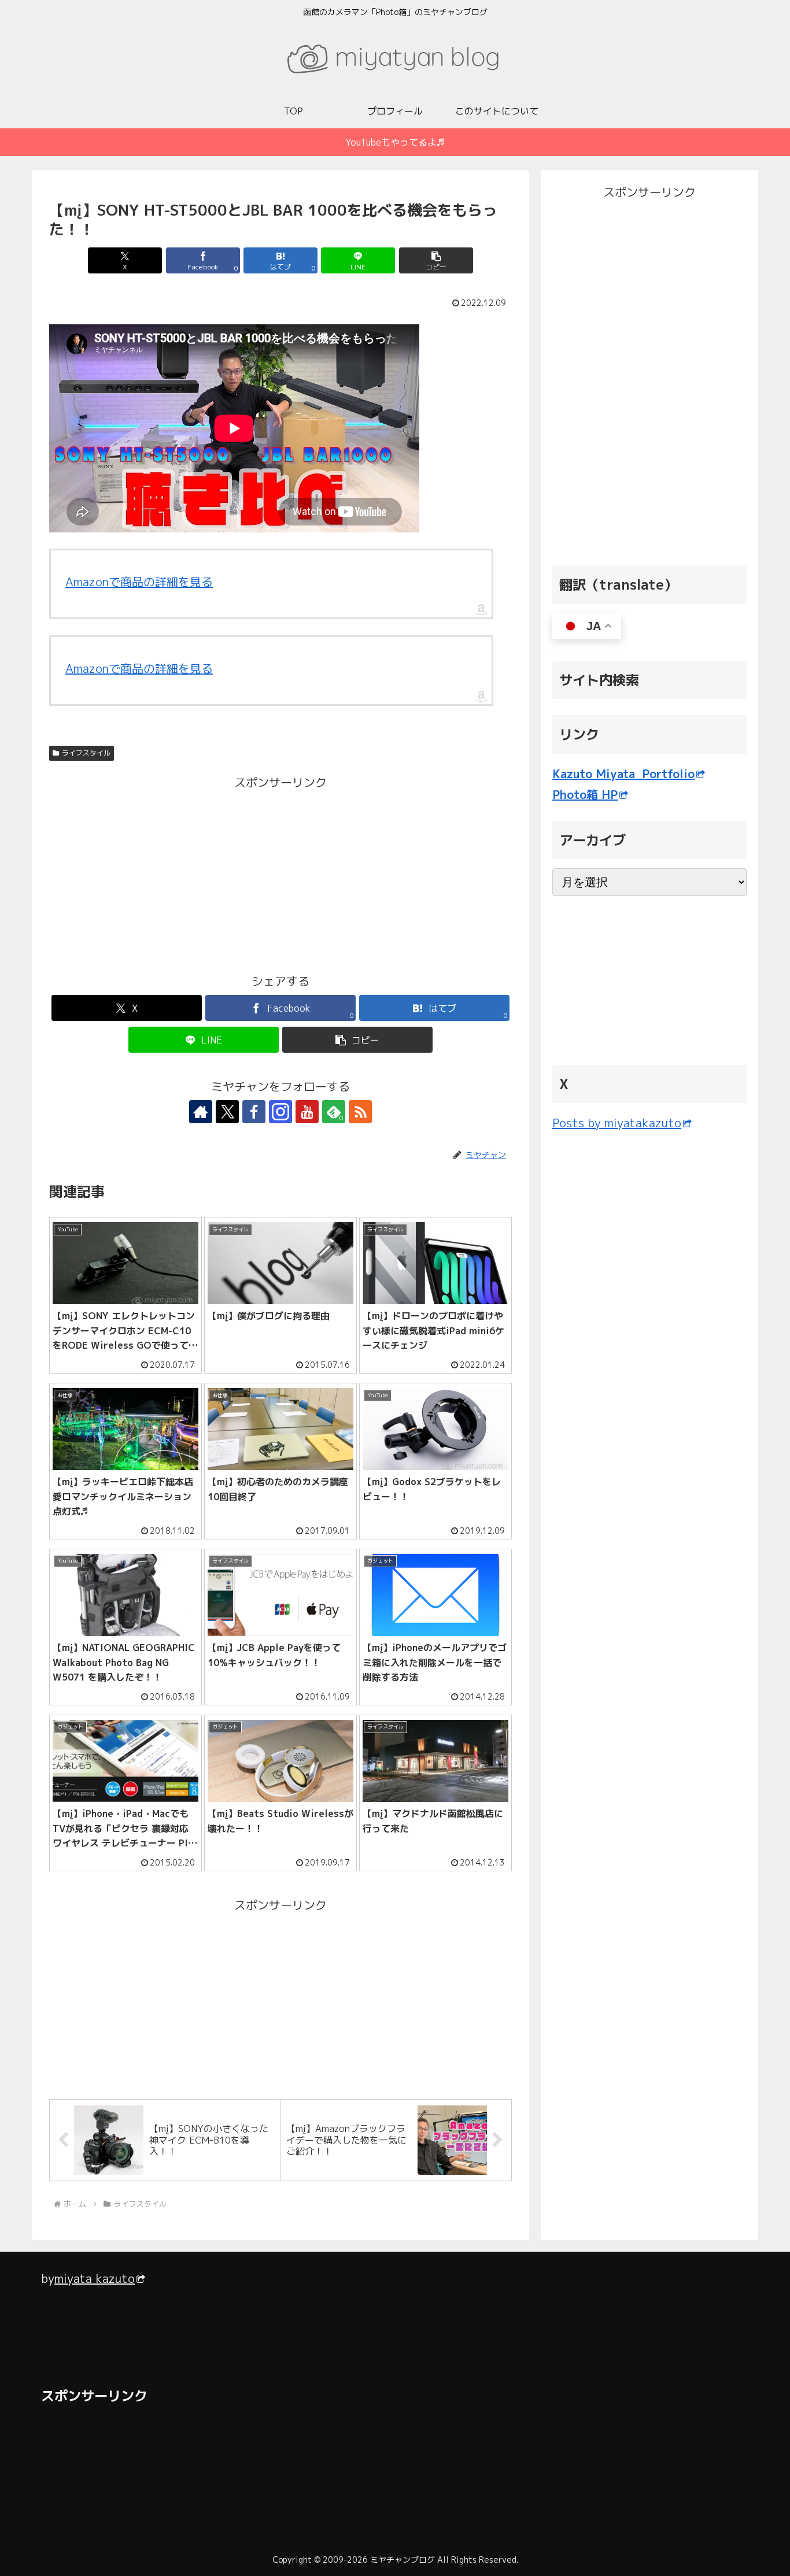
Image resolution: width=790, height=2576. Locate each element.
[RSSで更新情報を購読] (360, 1112)
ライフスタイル (86, 753)
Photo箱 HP (585, 794)
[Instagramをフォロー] (280, 1112)
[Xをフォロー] (227, 1112)
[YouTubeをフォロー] (307, 1112)
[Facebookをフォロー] (254, 1112)
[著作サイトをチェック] (201, 1112)
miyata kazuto (95, 2278)
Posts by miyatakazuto (617, 1123)
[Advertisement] (165, 874)
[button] (436, 260)
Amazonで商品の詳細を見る (139, 582)
